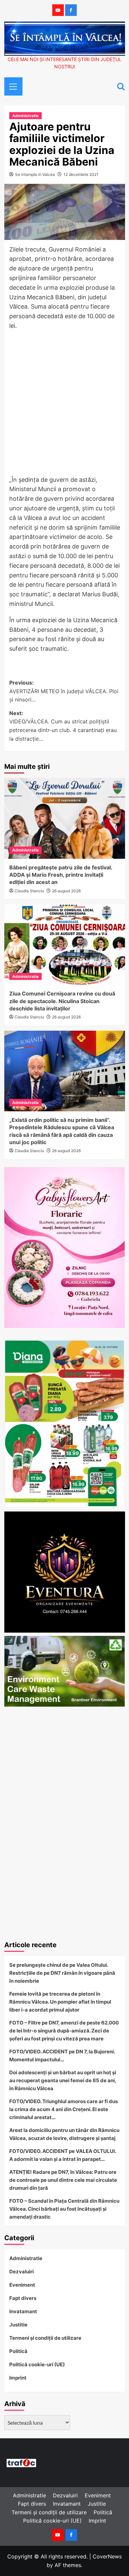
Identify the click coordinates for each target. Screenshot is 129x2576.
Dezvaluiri (21, 2272)
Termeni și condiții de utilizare (45, 2338)
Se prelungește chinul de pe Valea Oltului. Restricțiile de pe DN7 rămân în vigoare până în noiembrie (62, 1973)
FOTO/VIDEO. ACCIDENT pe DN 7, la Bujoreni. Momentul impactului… (62, 2056)
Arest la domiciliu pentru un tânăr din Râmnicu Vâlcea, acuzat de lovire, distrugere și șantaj (64, 2134)
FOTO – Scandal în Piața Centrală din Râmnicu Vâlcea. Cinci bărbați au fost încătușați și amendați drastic (64, 2209)
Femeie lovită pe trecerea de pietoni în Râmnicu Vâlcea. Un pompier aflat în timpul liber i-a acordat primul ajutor (60, 2002)
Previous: (64, 691)
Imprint (18, 2378)
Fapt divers (23, 2298)
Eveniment (22, 2285)
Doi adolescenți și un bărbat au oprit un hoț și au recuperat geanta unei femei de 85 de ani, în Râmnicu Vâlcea (63, 2080)
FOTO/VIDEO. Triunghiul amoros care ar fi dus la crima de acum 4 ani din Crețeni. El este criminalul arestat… (64, 2109)
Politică (18, 2351)
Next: (63, 726)
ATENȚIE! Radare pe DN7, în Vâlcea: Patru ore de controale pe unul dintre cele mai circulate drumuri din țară (63, 2180)
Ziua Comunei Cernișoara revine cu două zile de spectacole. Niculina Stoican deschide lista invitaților (62, 1001)
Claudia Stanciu (29, 891)
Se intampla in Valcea (35, 174)
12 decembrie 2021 (81, 174)
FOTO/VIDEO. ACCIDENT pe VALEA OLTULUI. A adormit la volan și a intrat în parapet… (63, 2155)
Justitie (18, 2325)
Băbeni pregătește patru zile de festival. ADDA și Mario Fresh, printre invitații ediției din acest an (61, 875)
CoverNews (107, 2556)
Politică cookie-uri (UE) (37, 2364)
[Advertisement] (64, 405)
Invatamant (23, 2311)
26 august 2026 (66, 891)
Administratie (25, 116)
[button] (11, 86)
